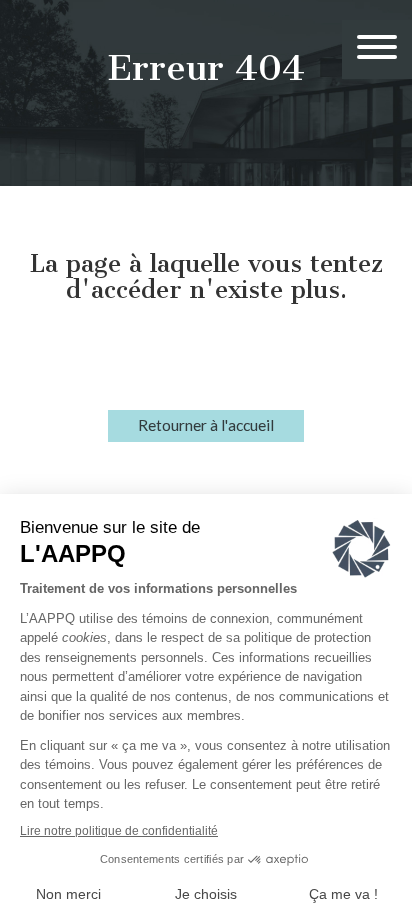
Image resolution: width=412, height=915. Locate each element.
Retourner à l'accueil (206, 425)
